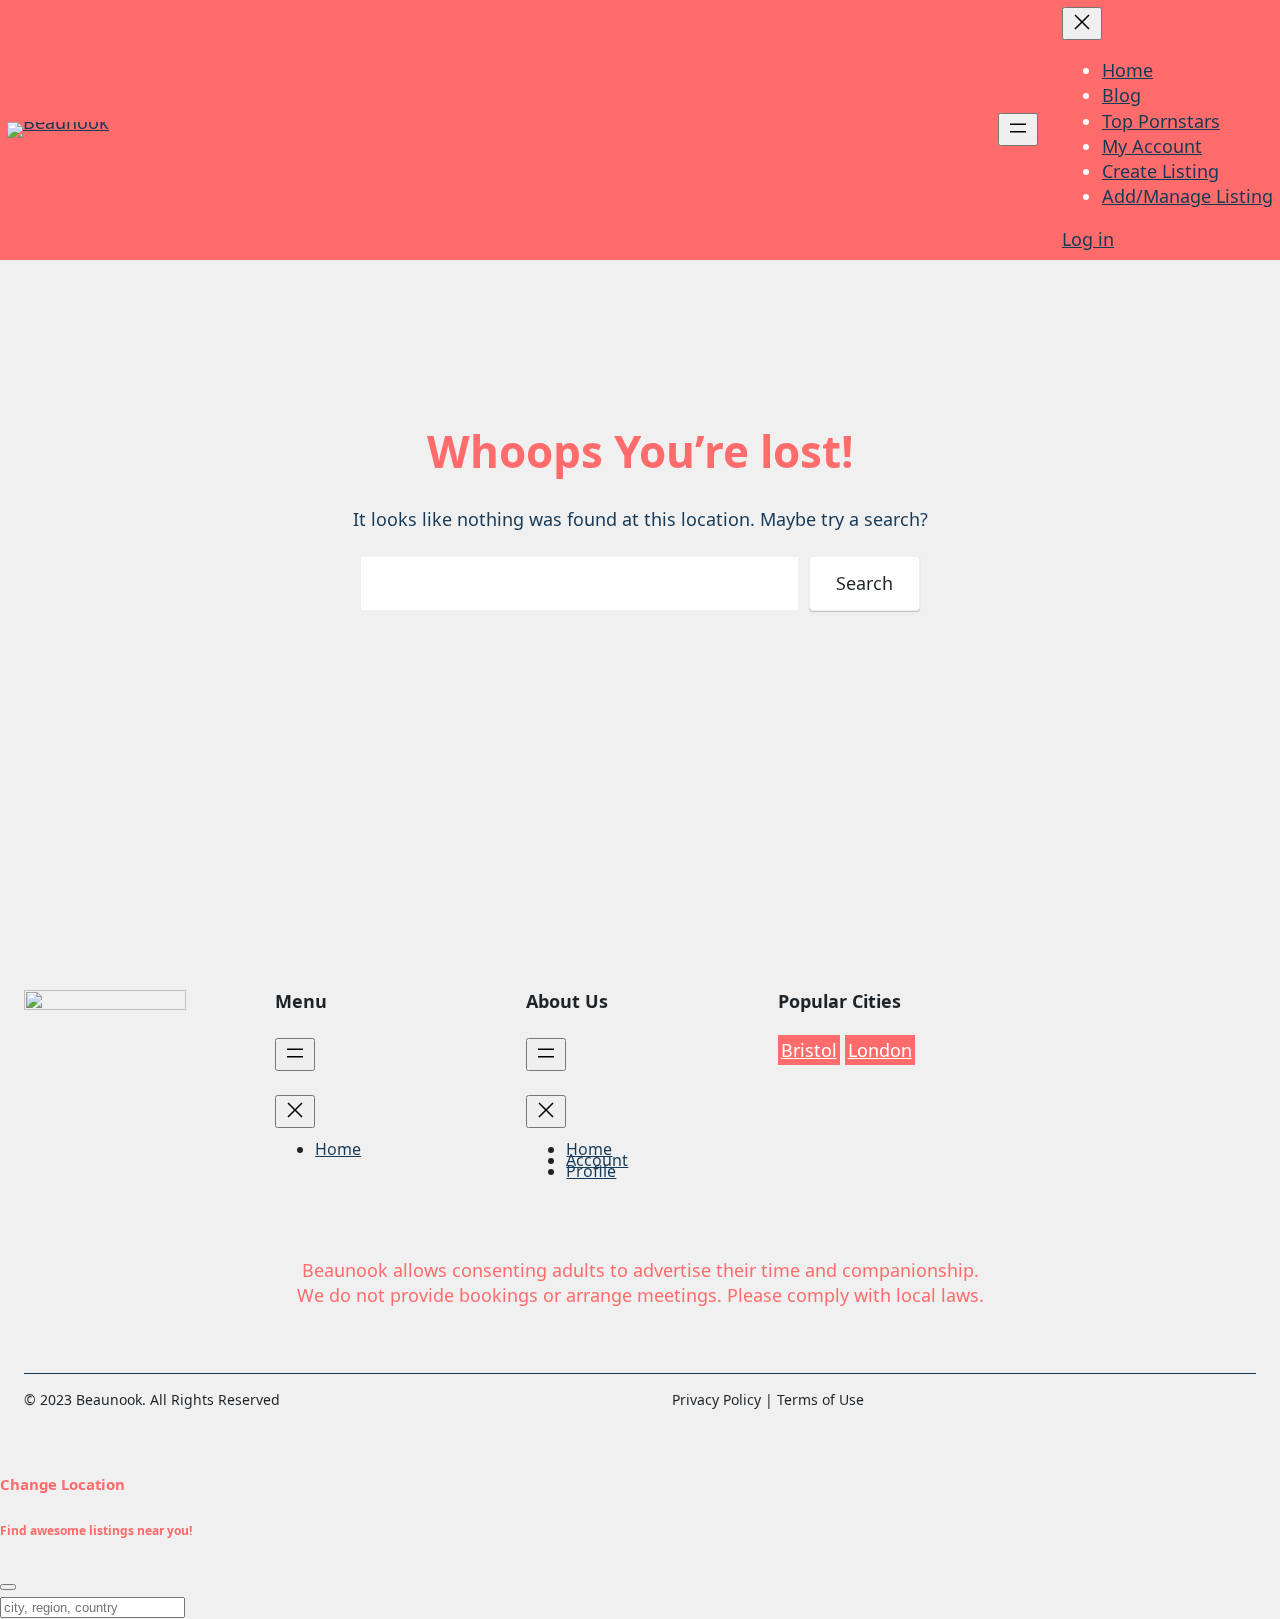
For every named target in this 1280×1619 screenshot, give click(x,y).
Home (1127, 70)
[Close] (8, 1587)
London (880, 1050)
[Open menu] (1018, 129)
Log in (1088, 239)
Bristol (809, 1050)
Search (864, 583)
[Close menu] (1082, 23)
